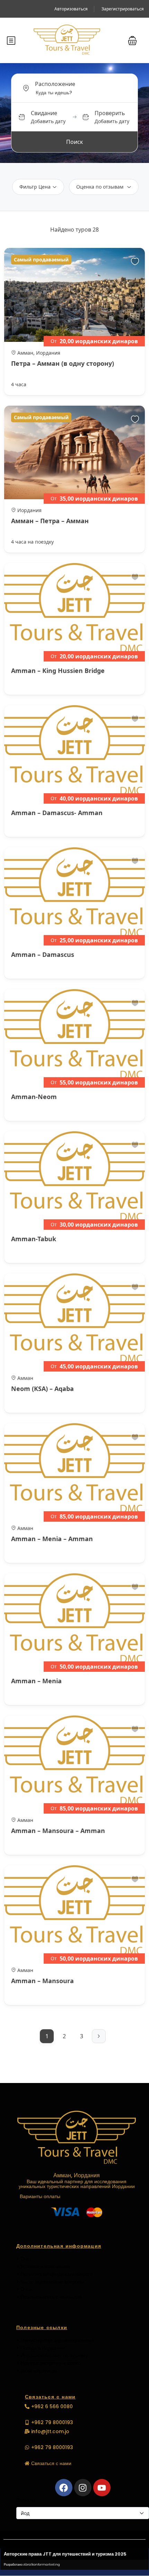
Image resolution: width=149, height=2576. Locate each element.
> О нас (25, 2289)
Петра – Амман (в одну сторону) (63, 363)
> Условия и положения (43, 2266)
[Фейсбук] (64, 2488)
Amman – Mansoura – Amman (58, 1831)
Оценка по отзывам (100, 187)
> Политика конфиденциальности (54, 2274)
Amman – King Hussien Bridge (58, 671)
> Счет (24, 2259)
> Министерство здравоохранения (55, 2340)
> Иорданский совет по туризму (52, 2355)
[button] (132, 41)
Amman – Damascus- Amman (57, 813)
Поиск (74, 142)
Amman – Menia (36, 1681)
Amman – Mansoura (42, 1981)
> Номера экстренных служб (49, 2363)
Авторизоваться (71, 9)
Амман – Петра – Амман (50, 521)
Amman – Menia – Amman (52, 1539)
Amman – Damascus (43, 954)
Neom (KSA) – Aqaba (42, 1389)
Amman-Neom (34, 1097)
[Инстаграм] (83, 2488)
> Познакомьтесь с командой (49, 2297)
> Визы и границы (36, 2371)
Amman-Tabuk (34, 1239)
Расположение (55, 84)
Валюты (26, 2500)
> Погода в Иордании (41, 2348)
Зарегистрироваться (123, 9)
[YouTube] (102, 2488)
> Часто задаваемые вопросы (50, 2282)
